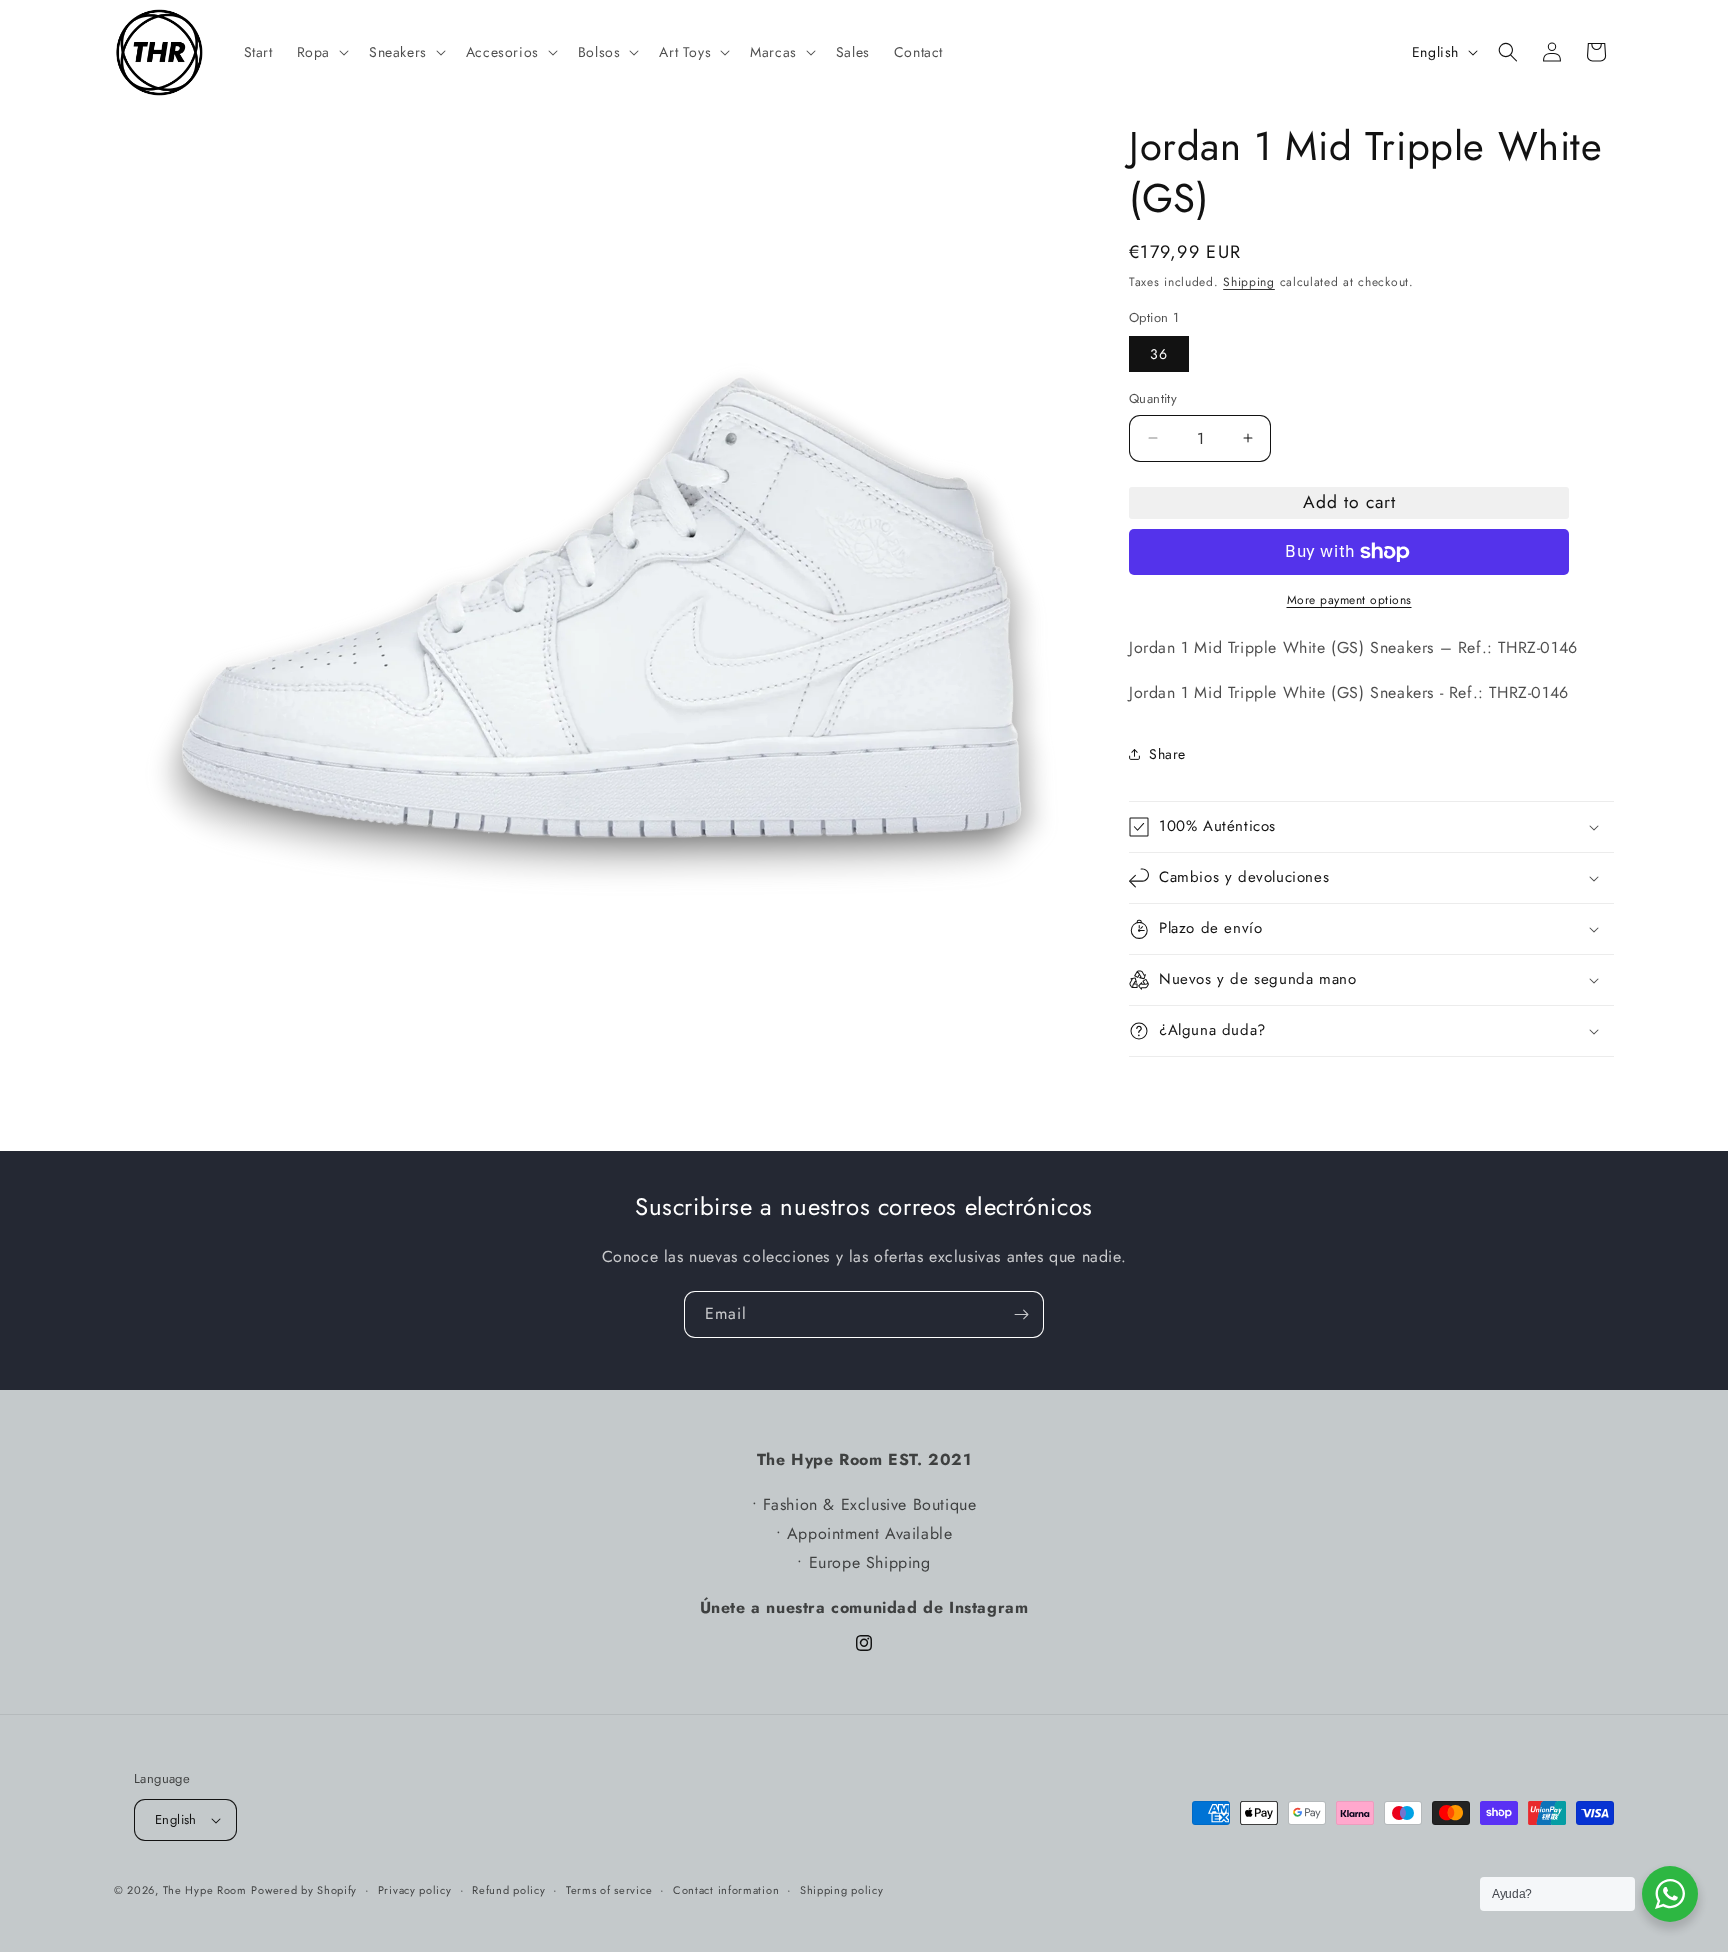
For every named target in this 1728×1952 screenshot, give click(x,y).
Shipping (1249, 282)
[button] (321, 52)
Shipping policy (842, 1890)
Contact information (726, 1890)
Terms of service (609, 1890)
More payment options (1349, 600)
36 (1159, 354)
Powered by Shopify (304, 1890)
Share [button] (1167, 754)
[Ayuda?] (1670, 1894)
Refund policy (508, 1890)
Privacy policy (415, 1890)
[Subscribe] (1021, 1314)
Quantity (1153, 398)
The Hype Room (205, 1890)
